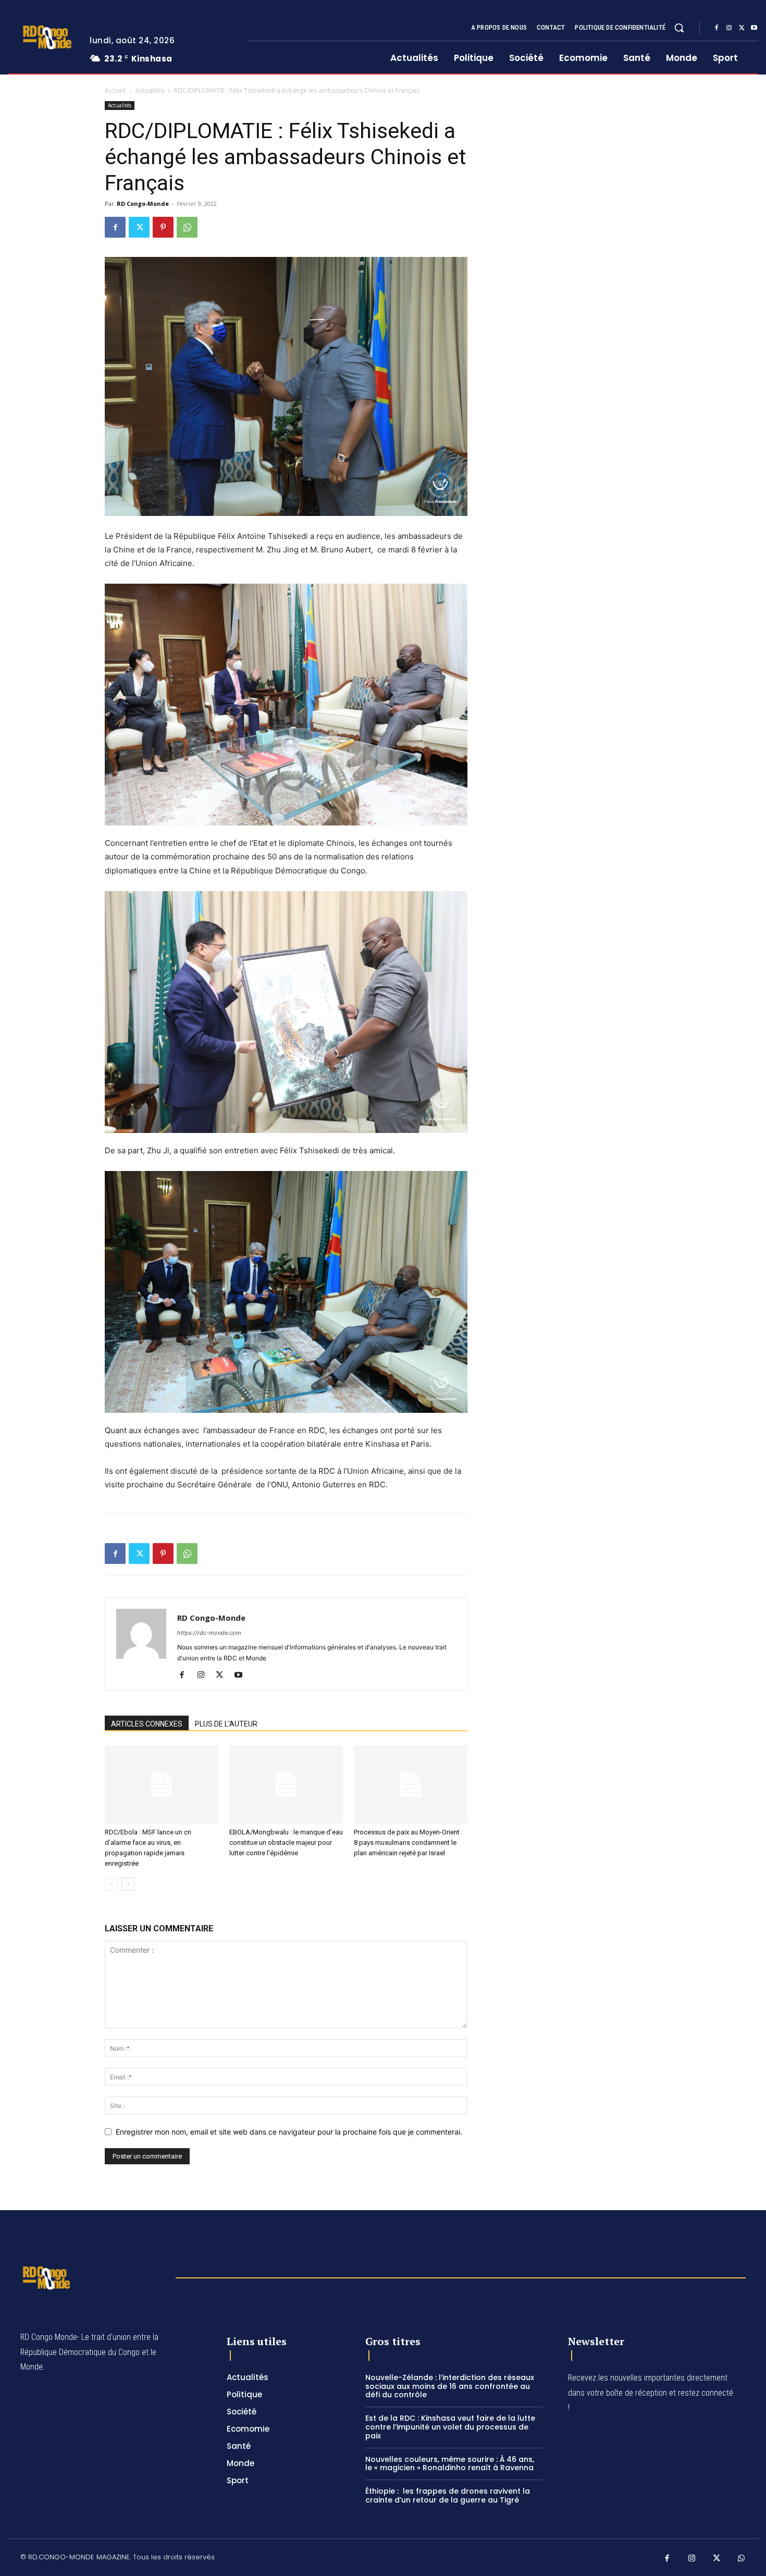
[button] (679, 28)
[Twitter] (742, 28)
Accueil (115, 90)
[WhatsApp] (187, 227)
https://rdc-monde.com (209, 1633)
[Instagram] (729, 28)
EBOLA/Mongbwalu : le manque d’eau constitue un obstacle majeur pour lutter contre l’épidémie (286, 1842)
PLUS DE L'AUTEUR (226, 1724)
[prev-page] (111, 1884)
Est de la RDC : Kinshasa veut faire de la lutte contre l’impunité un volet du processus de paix (450, 2427)
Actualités (150, 90)
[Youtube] (754, 28)
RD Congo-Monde (143, 204)
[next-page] (128, 1884)
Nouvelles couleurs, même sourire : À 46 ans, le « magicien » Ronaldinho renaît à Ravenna (450, 2464)
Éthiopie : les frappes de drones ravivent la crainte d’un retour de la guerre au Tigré (448, 2495)
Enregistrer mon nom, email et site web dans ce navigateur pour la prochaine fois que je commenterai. (289, 2132)
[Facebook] (716, 28)
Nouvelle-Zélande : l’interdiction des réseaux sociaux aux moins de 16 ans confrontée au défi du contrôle (450, 2386)
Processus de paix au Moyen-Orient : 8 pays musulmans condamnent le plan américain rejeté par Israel (409, 1842)
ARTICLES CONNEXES (147, 1724)
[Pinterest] (163, 227)
